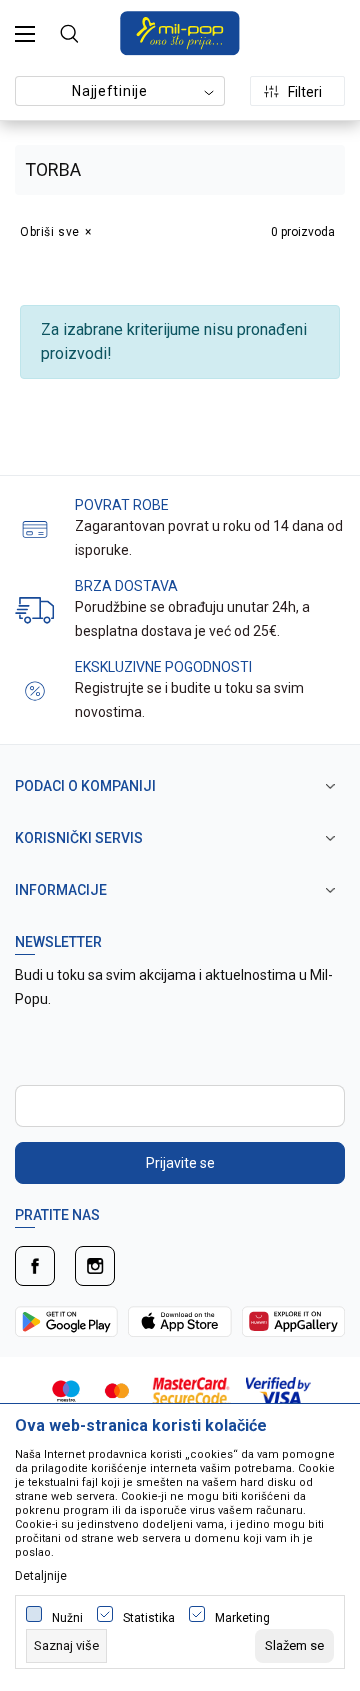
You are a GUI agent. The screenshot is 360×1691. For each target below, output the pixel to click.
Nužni (67, 1618)
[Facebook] (35, 1266)
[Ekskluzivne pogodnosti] (35, 689)
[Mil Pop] (180, 31)
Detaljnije (41, 1576)
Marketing (242, 1618)
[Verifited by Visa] (278, 1389)
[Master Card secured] (191, 1389)
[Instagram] (95, 1266)
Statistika (149, 1618)
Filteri (305, 92)
